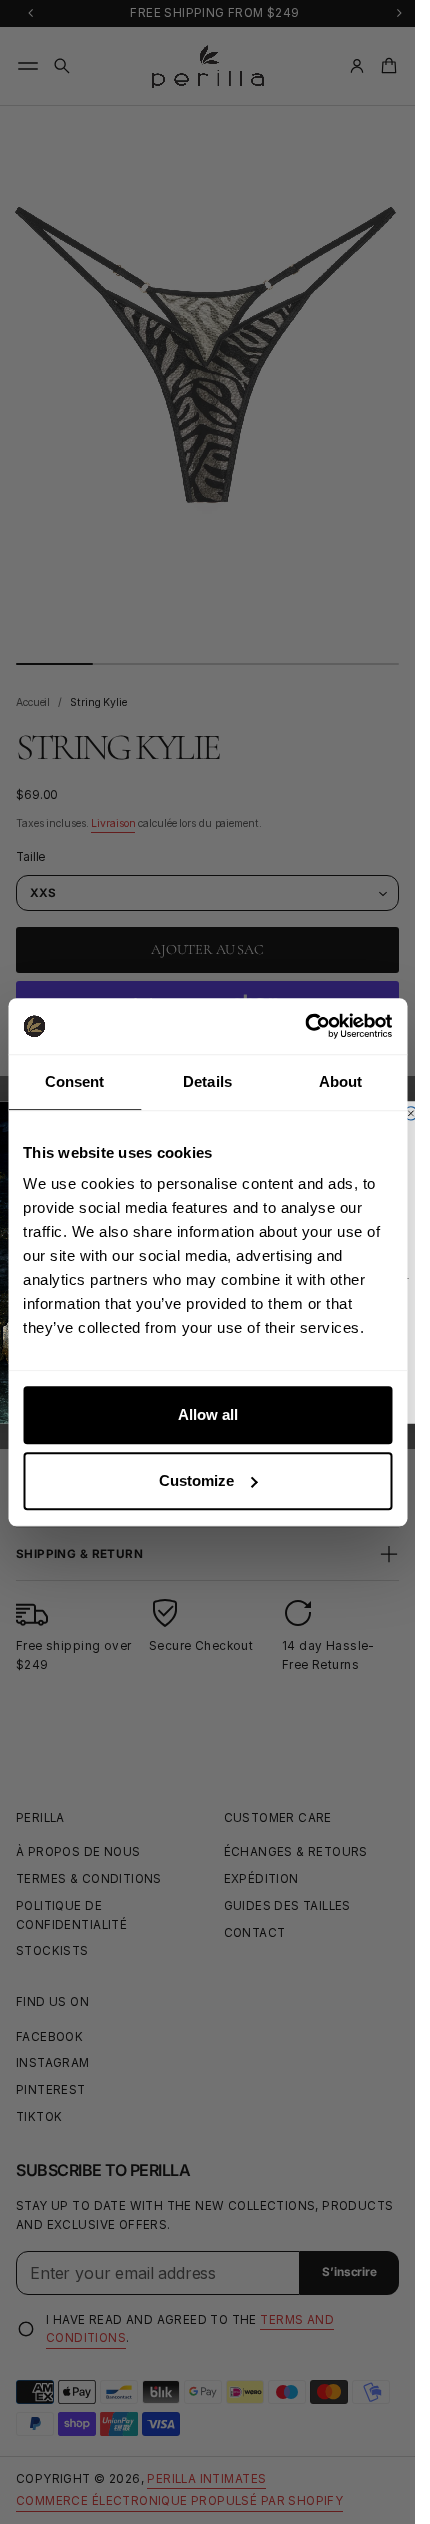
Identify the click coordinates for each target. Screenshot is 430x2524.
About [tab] (341, 1081)
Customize (196, 1480)
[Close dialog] (410, 1112)
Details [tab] (207, 1081)
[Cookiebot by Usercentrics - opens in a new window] (304, 1026)
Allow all (208, 1414)
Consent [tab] (75, 1081)
